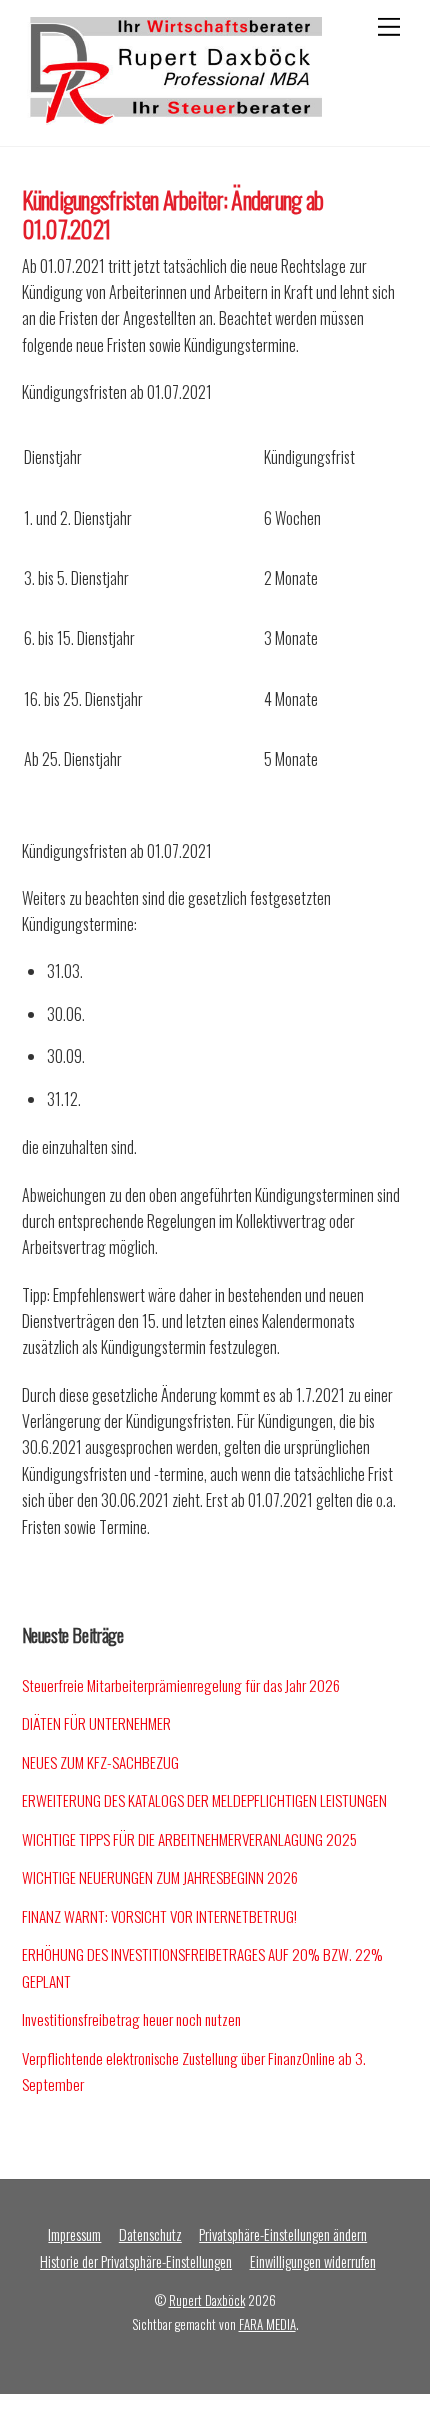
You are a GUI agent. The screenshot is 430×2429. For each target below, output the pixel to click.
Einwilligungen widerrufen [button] (313, 2261)
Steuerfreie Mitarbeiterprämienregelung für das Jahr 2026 (181, 1685)
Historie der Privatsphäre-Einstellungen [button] (136, 2261)
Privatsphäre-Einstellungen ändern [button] (283, 2234)
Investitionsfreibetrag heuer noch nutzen (131, 2019)
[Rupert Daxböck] (172, 114)
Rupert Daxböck (207, 2300)
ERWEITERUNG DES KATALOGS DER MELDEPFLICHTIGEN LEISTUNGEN (204, 1800)
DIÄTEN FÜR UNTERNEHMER (96, 1723)
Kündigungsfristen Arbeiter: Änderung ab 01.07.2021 (173, 213)
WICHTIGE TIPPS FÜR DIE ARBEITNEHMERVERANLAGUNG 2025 (189, 1839)
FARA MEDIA (267, 2324)
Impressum (74, 2234)
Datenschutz (150, 2234)
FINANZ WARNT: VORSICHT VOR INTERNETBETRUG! (159, 1916)
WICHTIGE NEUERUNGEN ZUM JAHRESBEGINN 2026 (160, 1877)
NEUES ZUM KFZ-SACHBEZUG (100, 1762)
